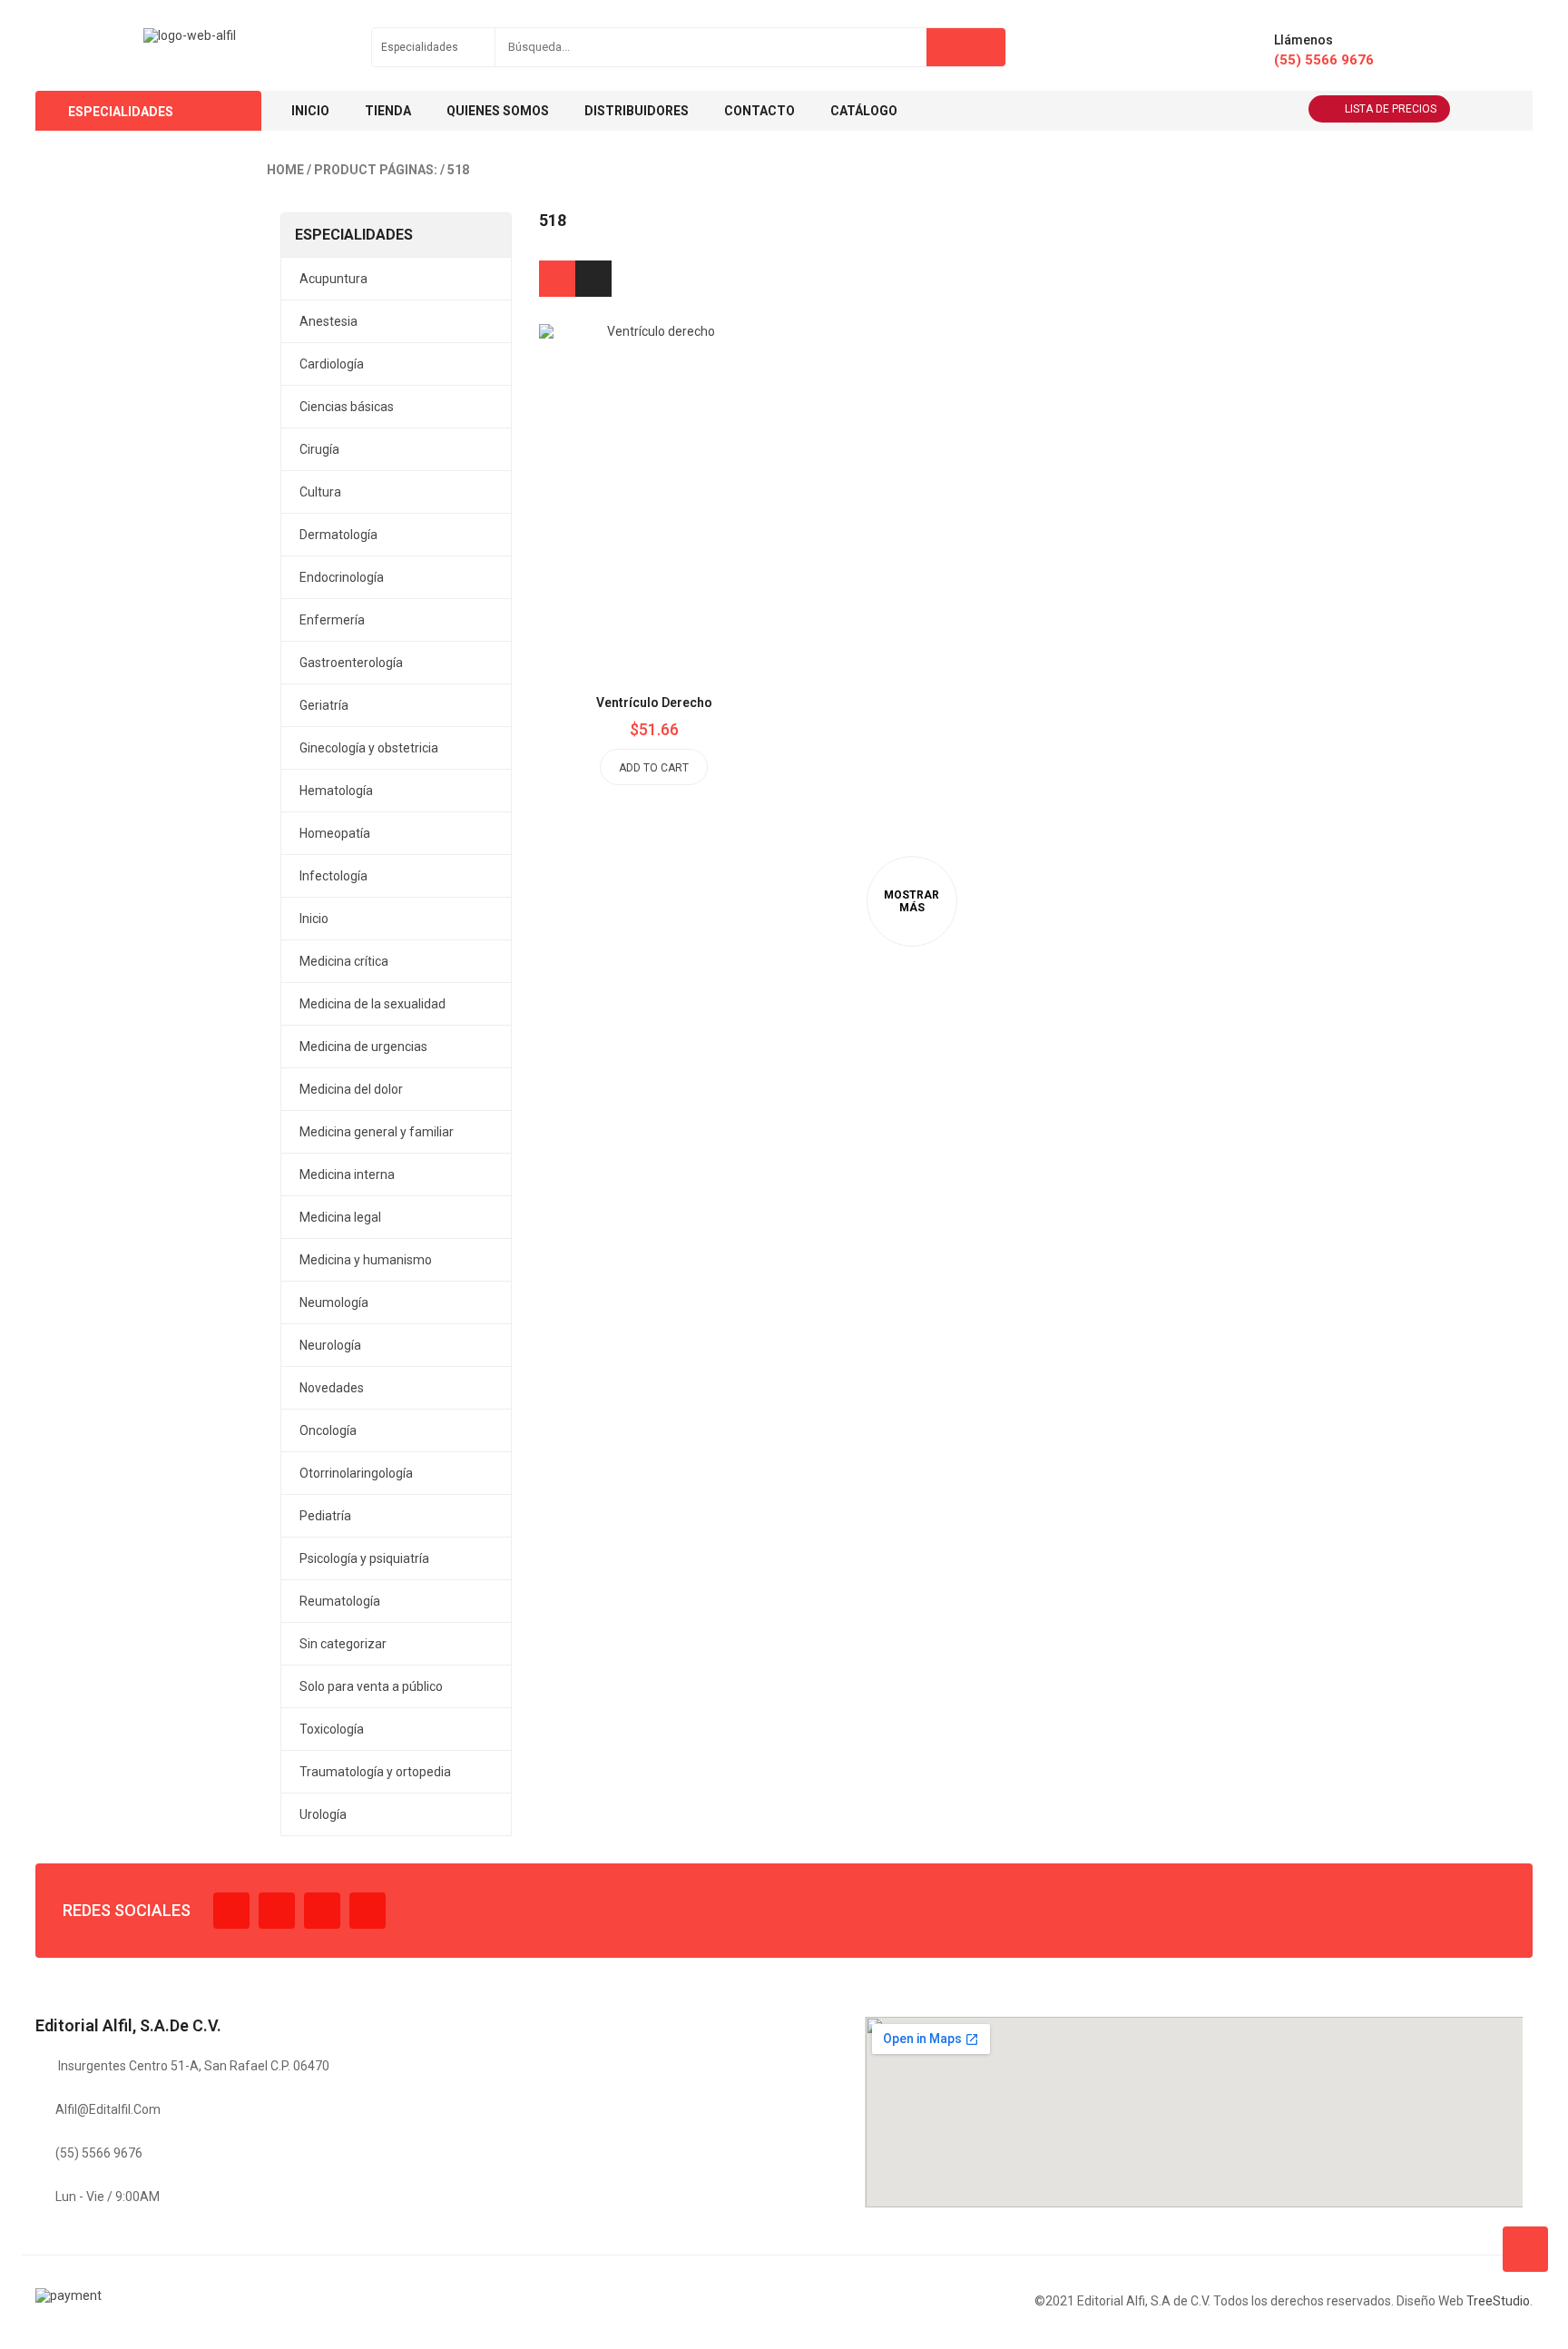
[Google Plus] (367, 1911)
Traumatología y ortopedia (375, 1772)
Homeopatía (335, 833)
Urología (323, 1814)
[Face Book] (231, 1911)
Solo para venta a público (371, 1686)
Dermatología (338, 535)
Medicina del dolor (351, 1089)
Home (285, 170)
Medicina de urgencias (363, 1047)
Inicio (314, 919)
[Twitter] (277, 1911)
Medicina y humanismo (366, 1260)
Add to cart (654, 768)
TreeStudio (1498, 2301)
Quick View (695, 455)
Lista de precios (1391, 109)
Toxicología (332, 1729)
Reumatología (340, 1601)
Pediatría (325, 1516)
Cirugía (319, 449)
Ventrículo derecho (654, 703)
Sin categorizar (343, 1644)
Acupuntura (333, 279)
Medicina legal (340, 1217)
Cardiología (332, 364)
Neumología (334, 1302)
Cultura (320, 492)
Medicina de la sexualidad (372, 1004)
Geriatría (324, 705)
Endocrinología (342, 577)
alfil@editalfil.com (108, 2109)
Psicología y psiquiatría (364, 1558)
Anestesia (328, 321)
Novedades (332, 1388)
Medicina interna (347, 1174)
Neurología (330, 1345)
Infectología (333, 876)
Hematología (336, 791)
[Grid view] (557, 279)
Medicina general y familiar (377, 1132)
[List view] (593, 279)
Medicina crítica (344, 961)
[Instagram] (322, 1911)
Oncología (328, 1430)
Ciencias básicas (347, 407)
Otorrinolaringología (356, 1473)
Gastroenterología (351, 663)
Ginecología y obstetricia (369, 748)
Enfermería (332, 620)
